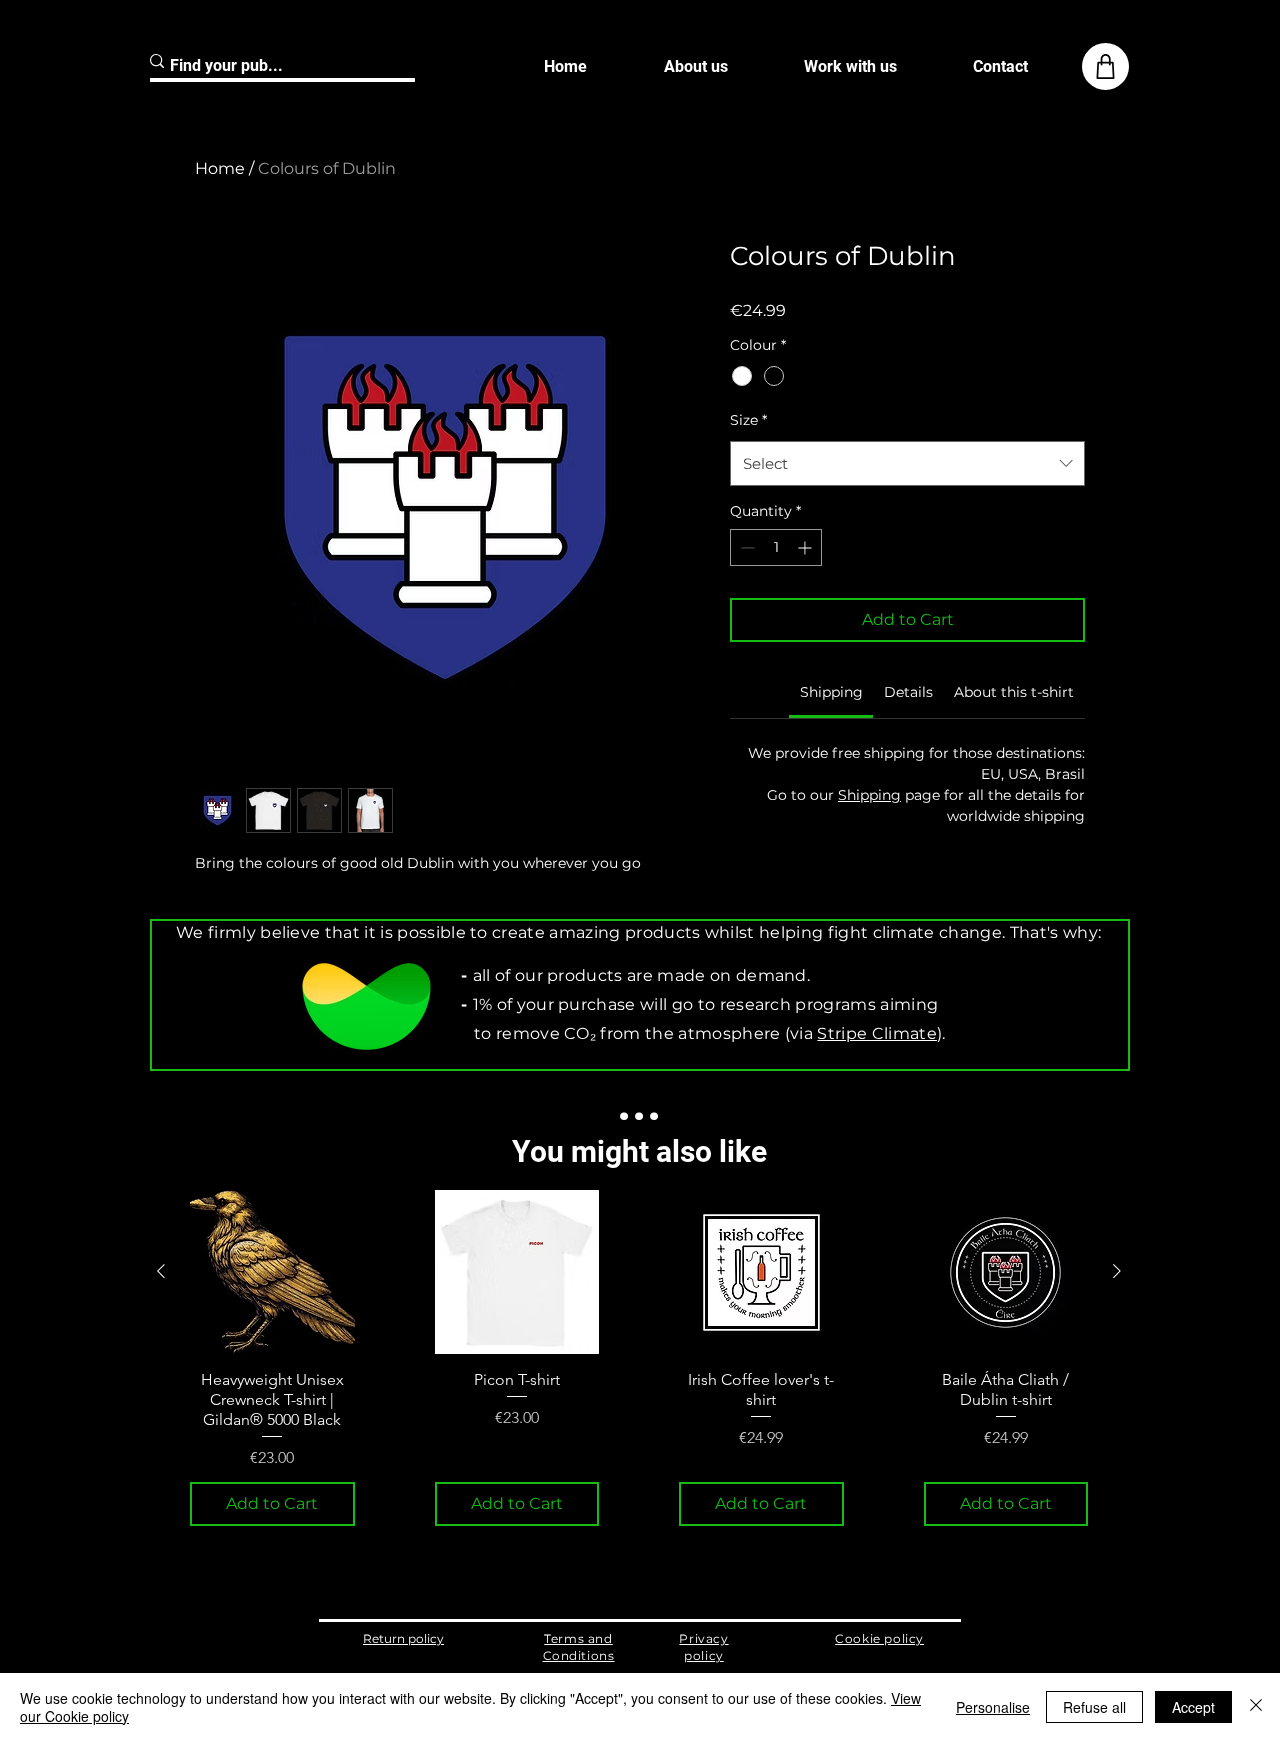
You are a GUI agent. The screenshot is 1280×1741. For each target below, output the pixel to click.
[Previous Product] (161, 1271)
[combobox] (907, 463)
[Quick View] (272, 1272)
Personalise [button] (993, 1707)
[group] (639, 1358)
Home (220, 168)
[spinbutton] (776, 547)
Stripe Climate (876, 1033)
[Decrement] (745, 547)
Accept (1193, 1707)
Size (748, 420)
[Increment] (806, 547)
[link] (831, 692)
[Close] (1256, 1707)
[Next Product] (1117, 1271)
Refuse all (1094, 1707)
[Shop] (1105, 66)
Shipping (869, 795)
